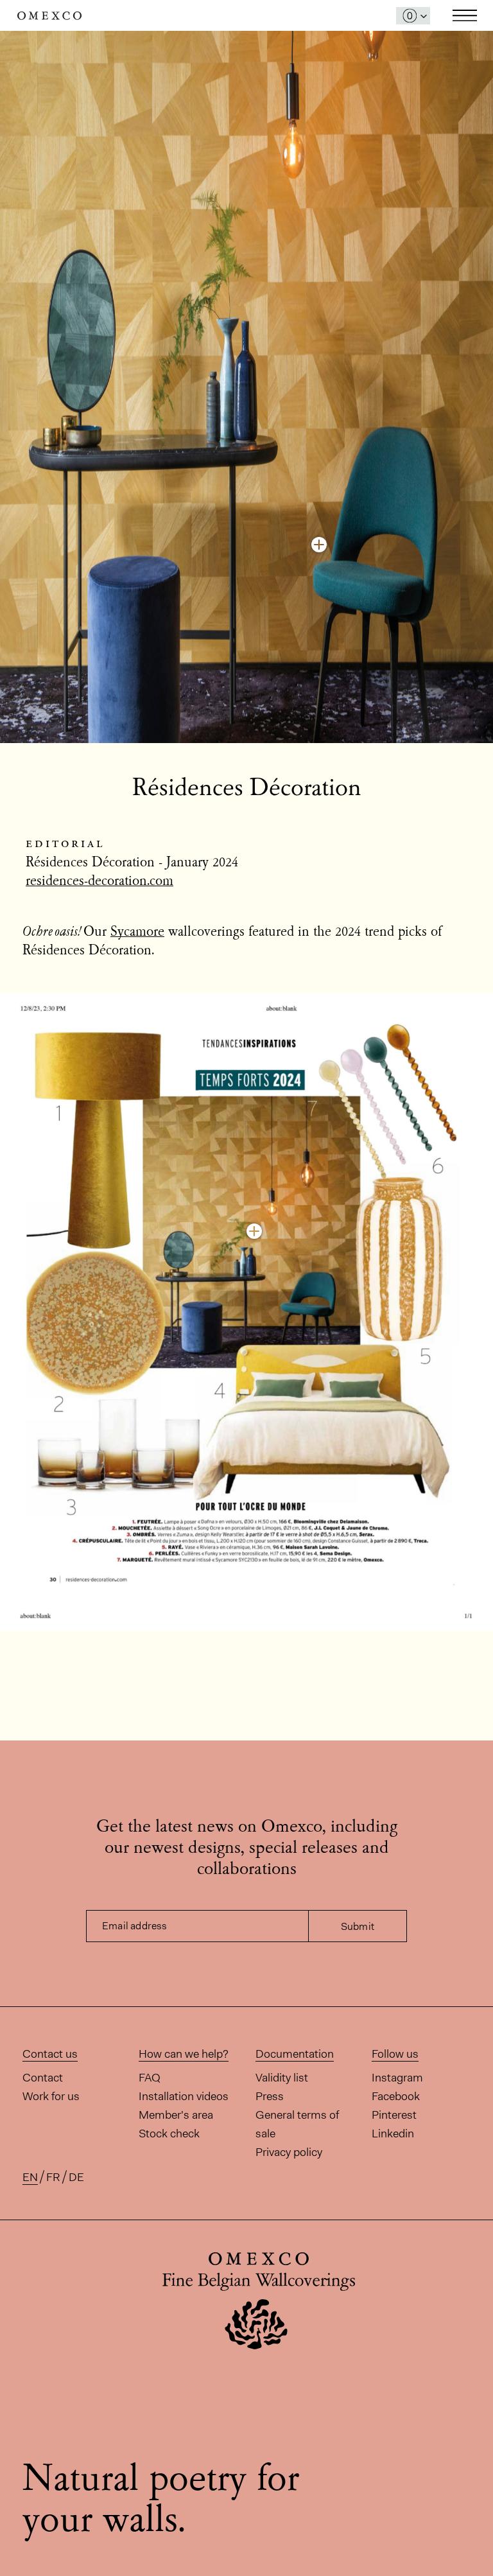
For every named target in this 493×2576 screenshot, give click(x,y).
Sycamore (137, 933)
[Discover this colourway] (319, 545)
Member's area (176, 2115)
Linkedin (393, 2134)
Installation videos (184, 2096)
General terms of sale (297, 2124)
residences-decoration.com (99, 882)
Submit (358, 1926)
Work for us (51, 2096)
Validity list (282, 2078)
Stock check (169, 2134)
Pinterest (394, 2115)
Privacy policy (289, 2152)
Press (270, 2096)
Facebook (396, 2096)
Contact (43, 2078)
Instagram (397, 2078)
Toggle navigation (465, 15)
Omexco (49, 16)
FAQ (150, 2078)
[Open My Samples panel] (413, 16)
